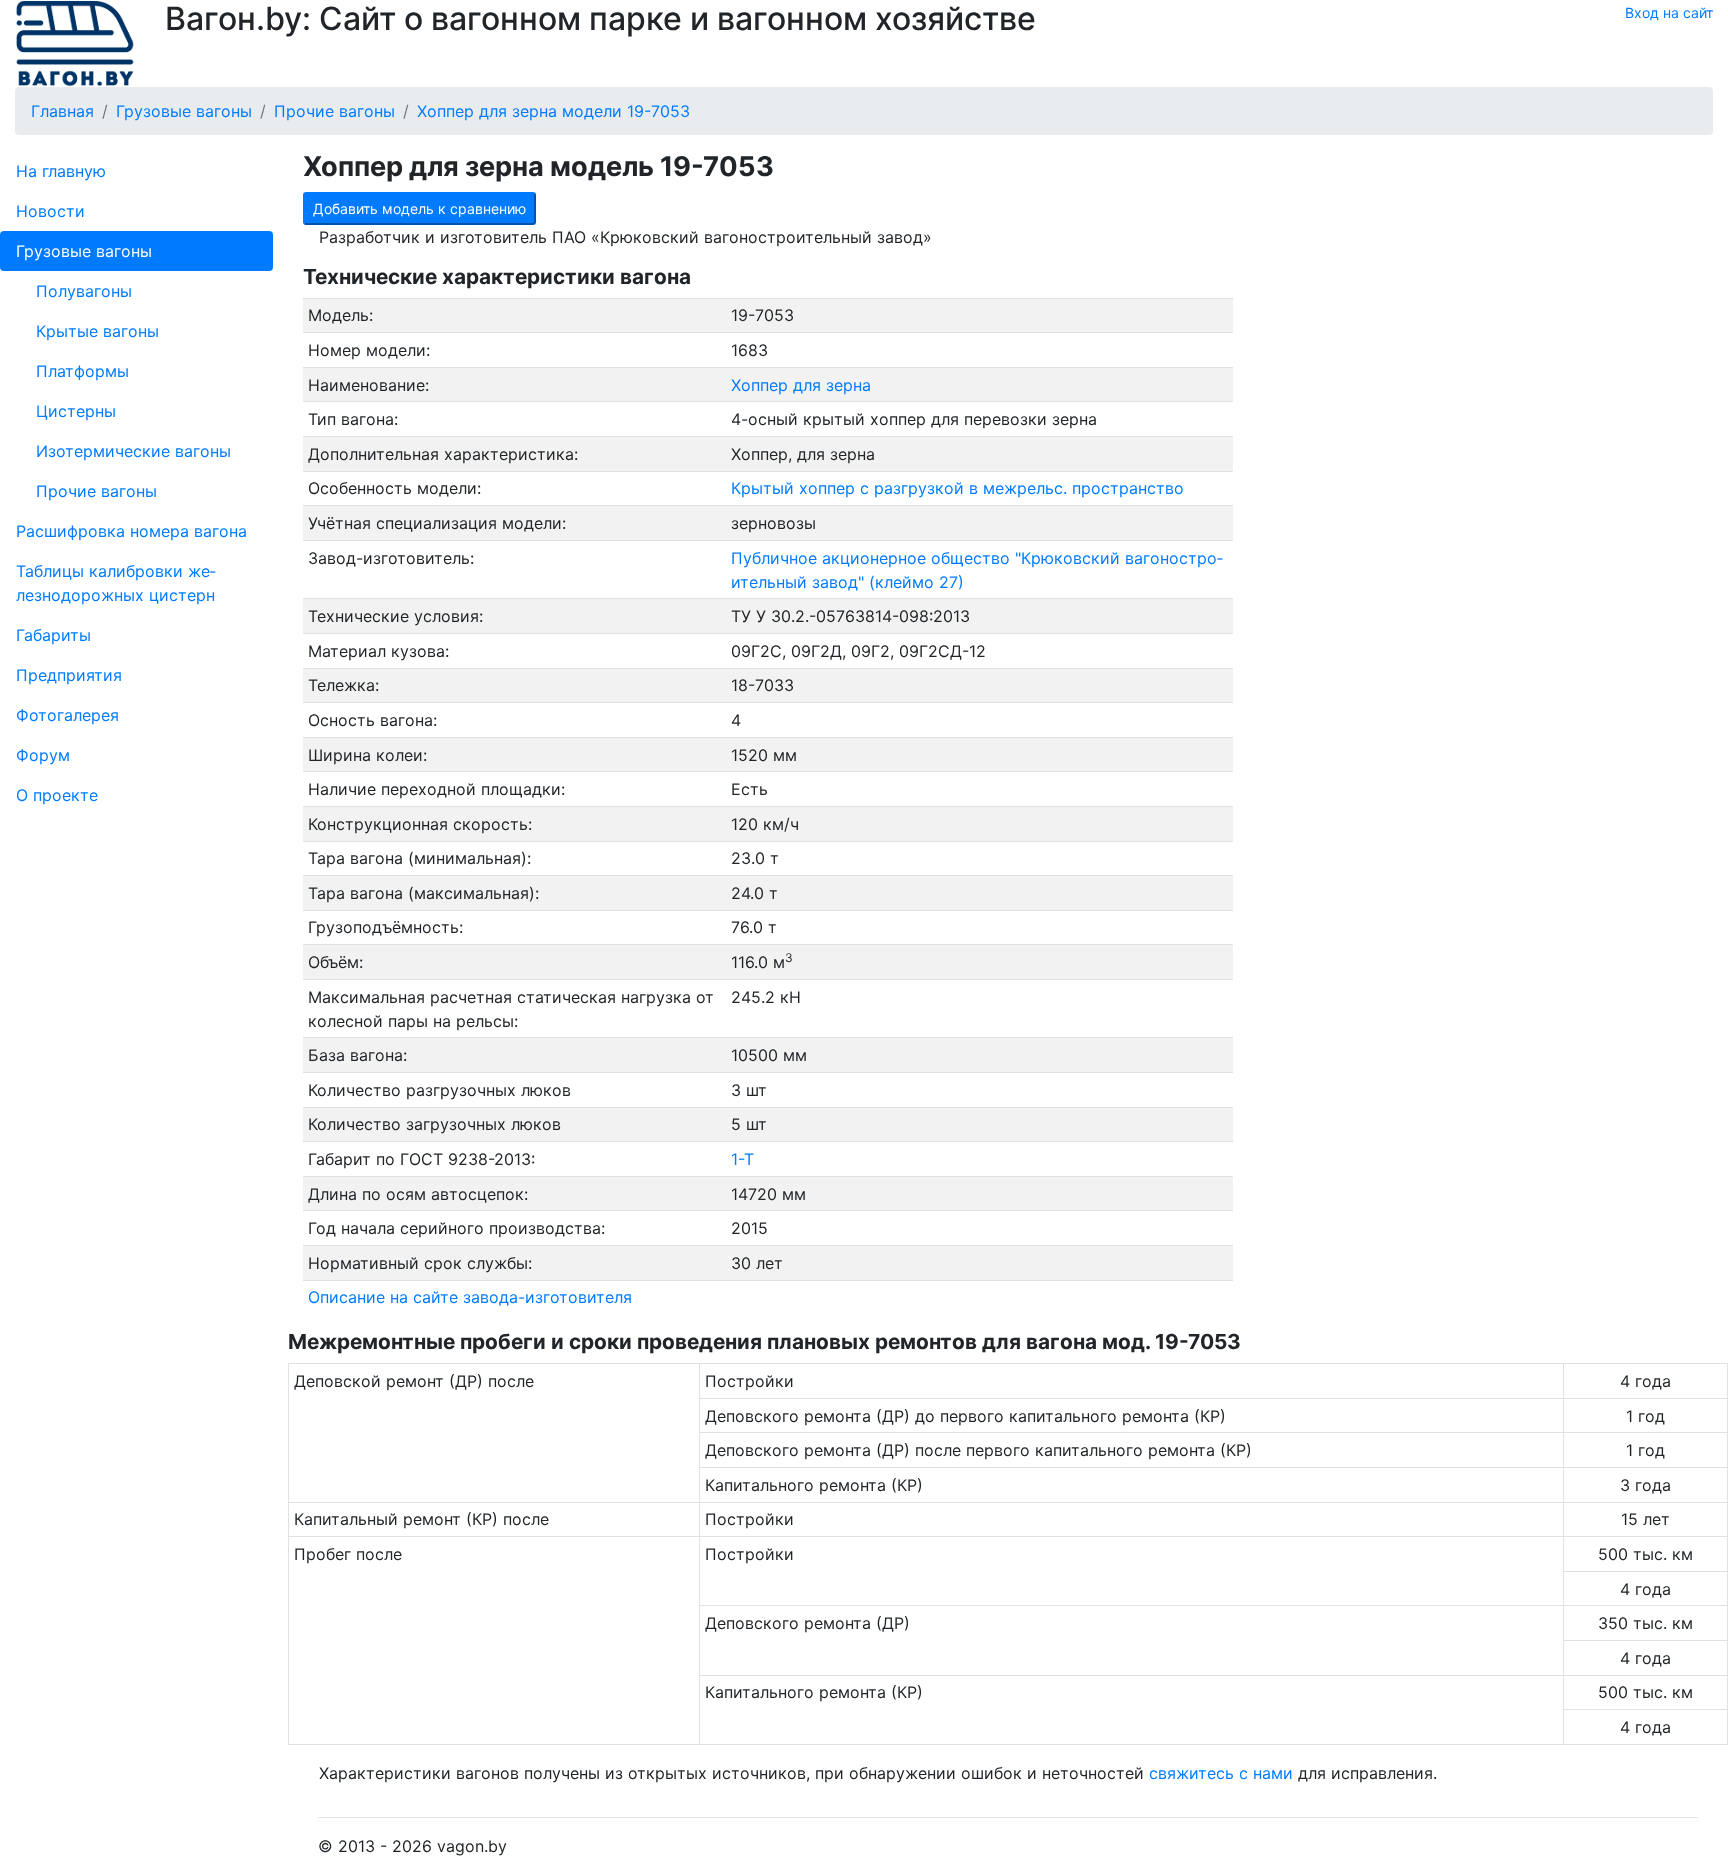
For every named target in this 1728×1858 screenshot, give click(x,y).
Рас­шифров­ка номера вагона (131, 531)
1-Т (742, 1159)
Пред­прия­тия (69, 675)
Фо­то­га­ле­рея (67, 715)
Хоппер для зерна (801, 385)
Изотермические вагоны (133, 451)
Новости (50, 211)
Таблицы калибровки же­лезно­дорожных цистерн (116, 583)
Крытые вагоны (97, 331)
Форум (43, 755)
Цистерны (76, 411)
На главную (61, 171)
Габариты (53, 635)
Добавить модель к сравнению (419, 208)
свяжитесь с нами (1221, 1773)
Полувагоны (84, 291)
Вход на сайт (1669, 12)
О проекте (57, 795)
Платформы (82, 371)
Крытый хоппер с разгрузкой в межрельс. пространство (957, 488)
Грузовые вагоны (84, 251)
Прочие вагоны (96, 491)
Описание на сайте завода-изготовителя (470, 1297)
